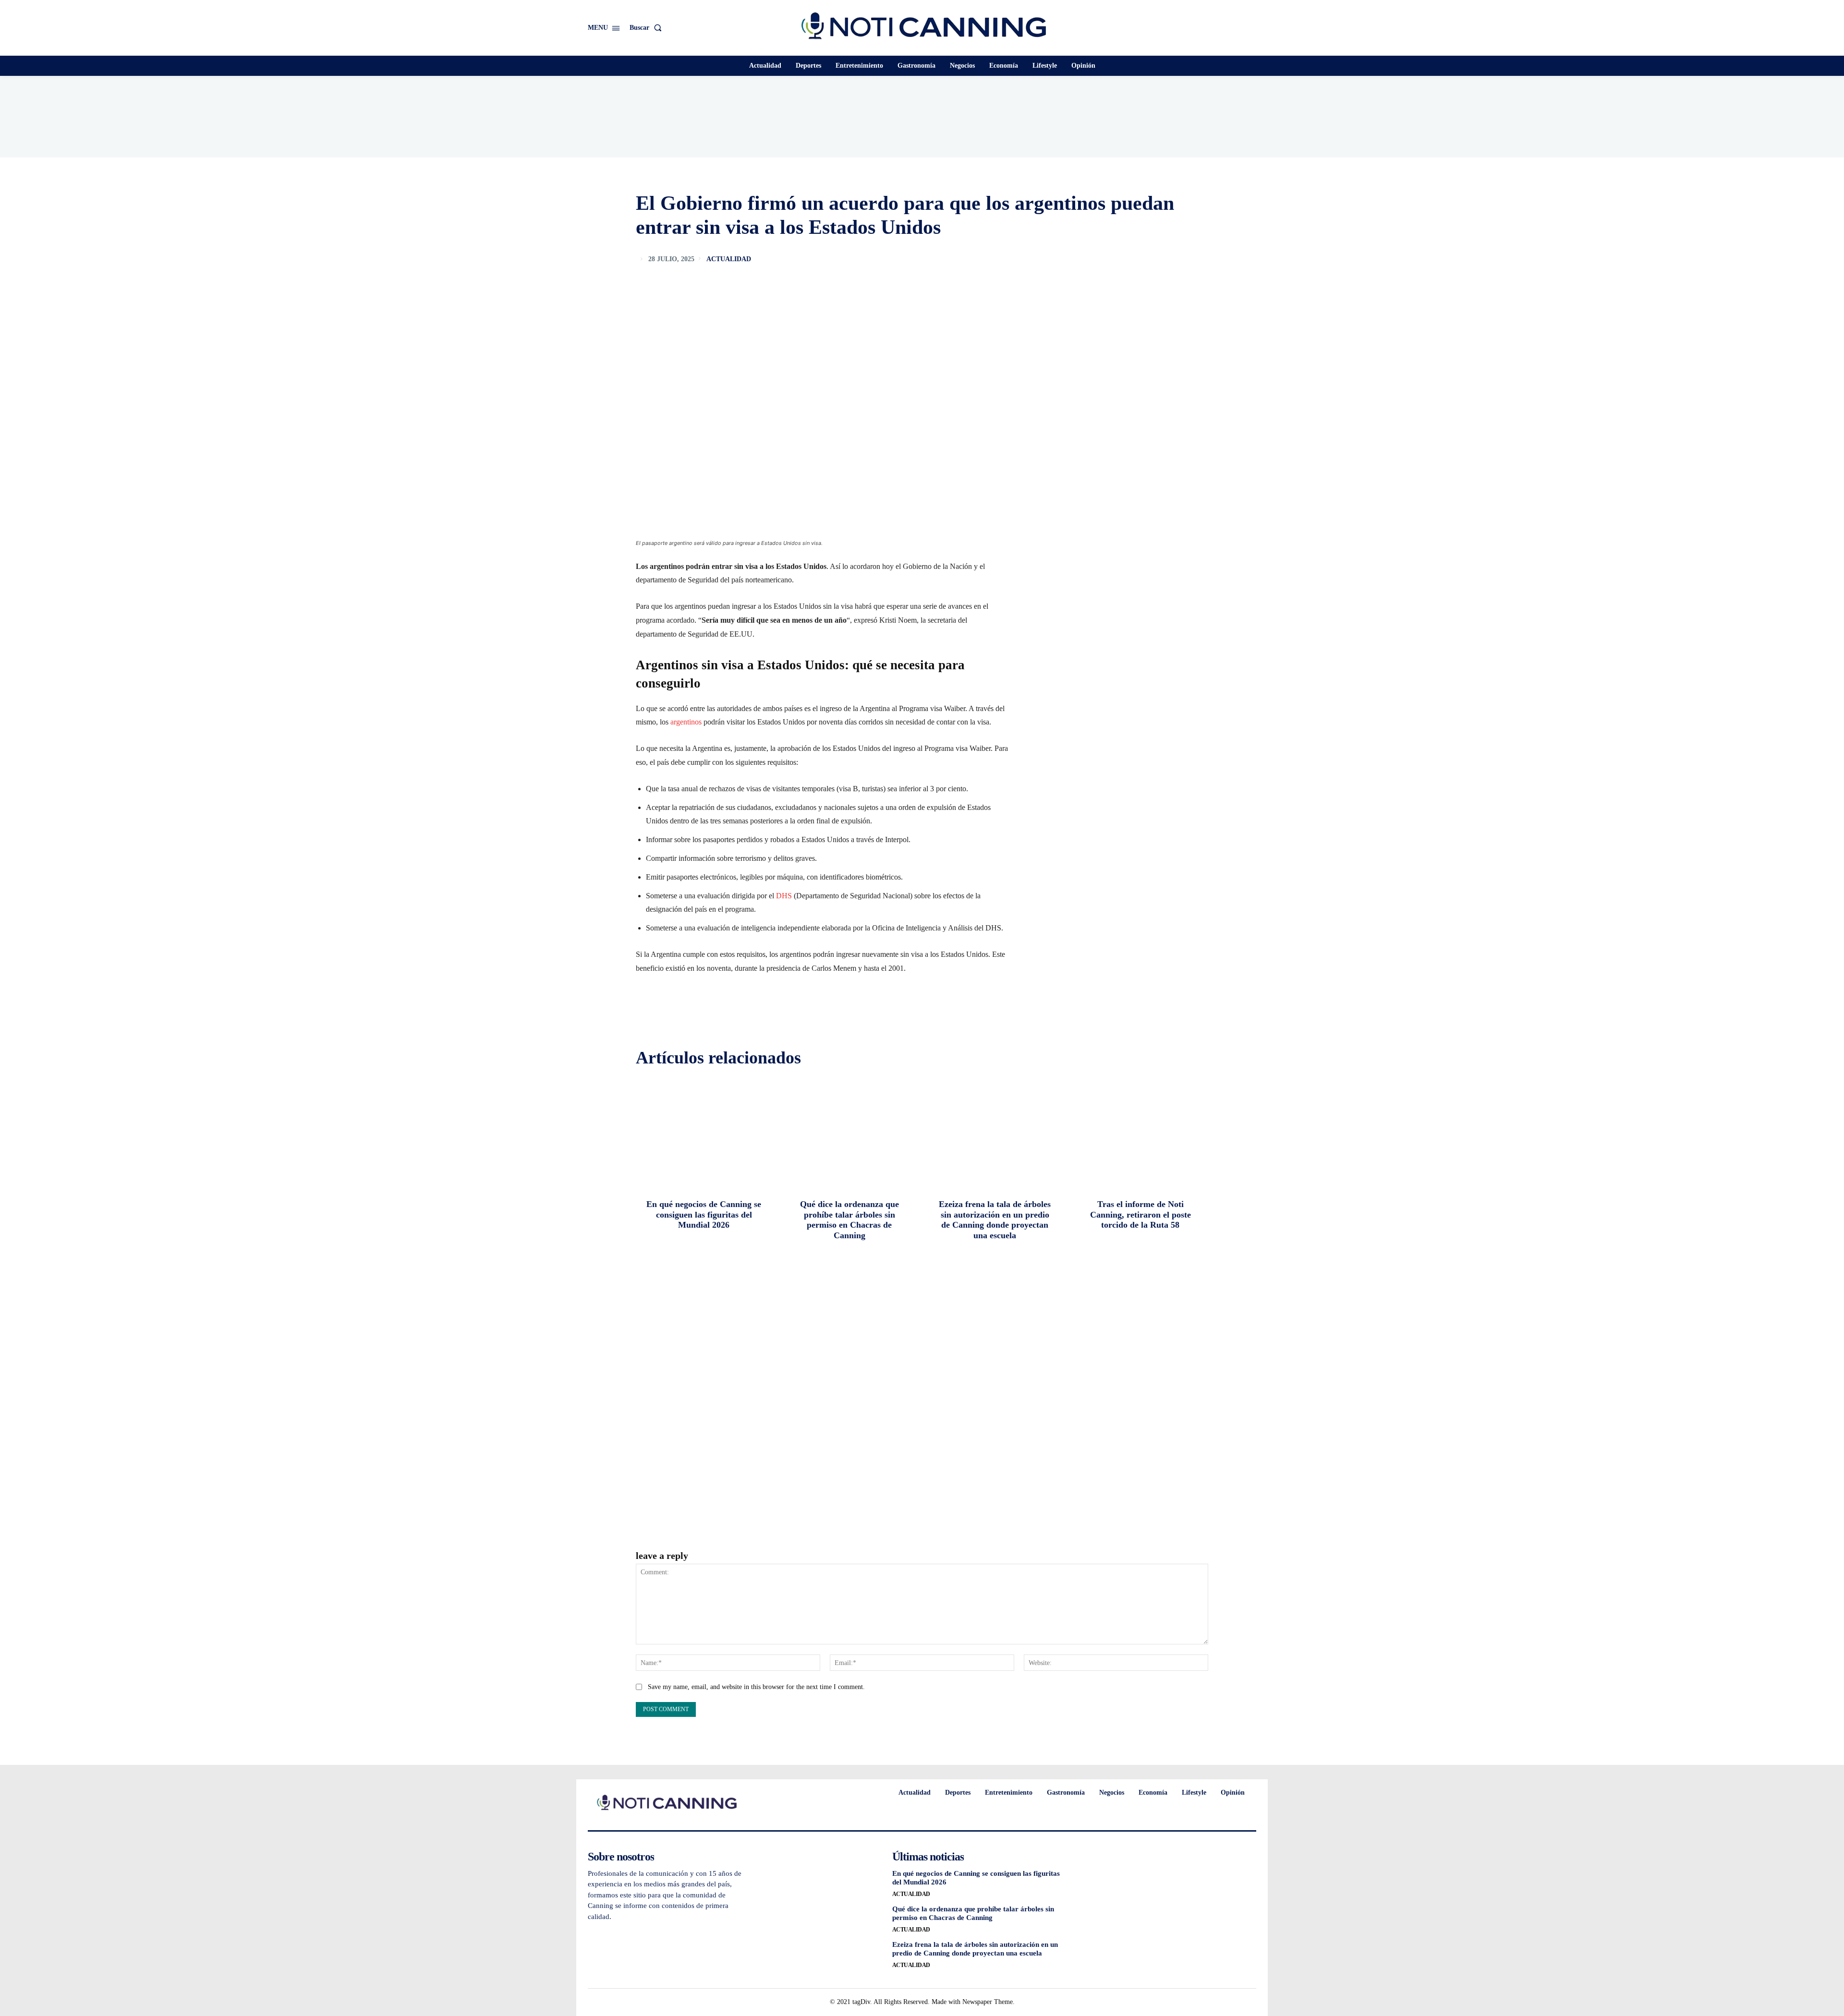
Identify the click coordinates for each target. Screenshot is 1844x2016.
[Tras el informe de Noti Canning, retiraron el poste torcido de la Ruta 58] (1140, 1133)
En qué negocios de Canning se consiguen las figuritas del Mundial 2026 (704, 1214)
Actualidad (729, 259)
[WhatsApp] (1199, 259)
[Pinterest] (1177, 259)
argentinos (686, 722)
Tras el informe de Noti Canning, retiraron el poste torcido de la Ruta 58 (1140, 1214)
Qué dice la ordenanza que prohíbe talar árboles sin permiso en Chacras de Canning (849, 1220)
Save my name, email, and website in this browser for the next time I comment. (756, 1687)
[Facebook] (1132, 259)
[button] (648, 28)
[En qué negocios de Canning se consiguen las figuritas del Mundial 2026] (704, 1133)
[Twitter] (1154, 259)
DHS (784, 896)
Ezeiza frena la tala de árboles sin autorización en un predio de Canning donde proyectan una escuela (995, 1220)
